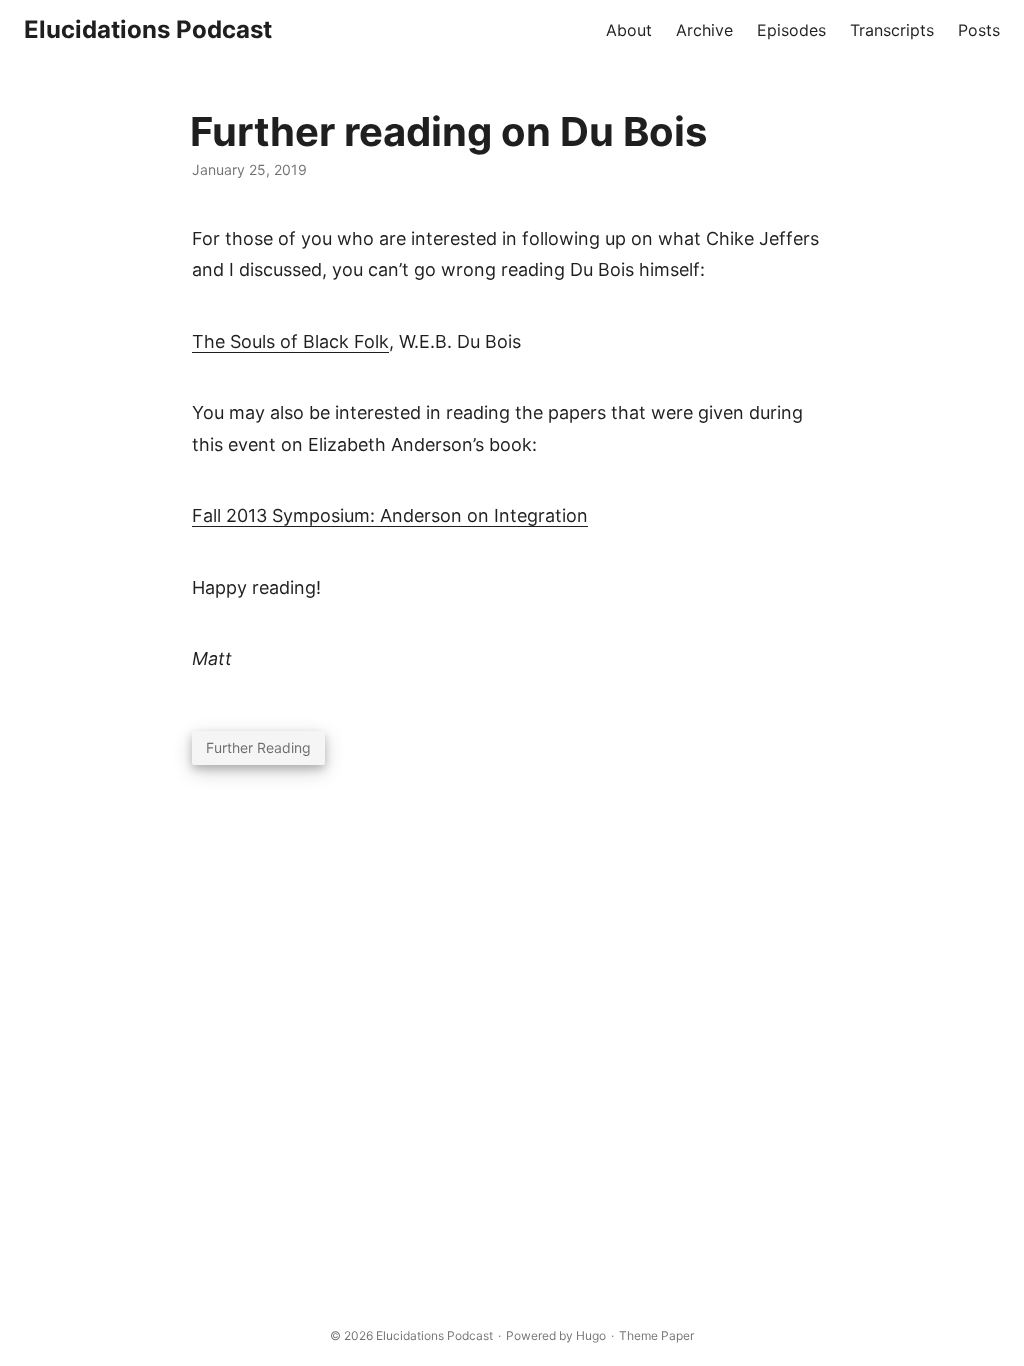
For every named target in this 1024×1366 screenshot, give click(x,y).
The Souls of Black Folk (290, 341)
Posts (979, 30)
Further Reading (258, 747)
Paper (677, 1335)
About (629, 30)
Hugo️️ (591, 1335)
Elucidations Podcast (148, 29)
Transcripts (892, 30)
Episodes (791, 30)
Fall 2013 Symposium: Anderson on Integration (390, 515)
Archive (704, 30)
